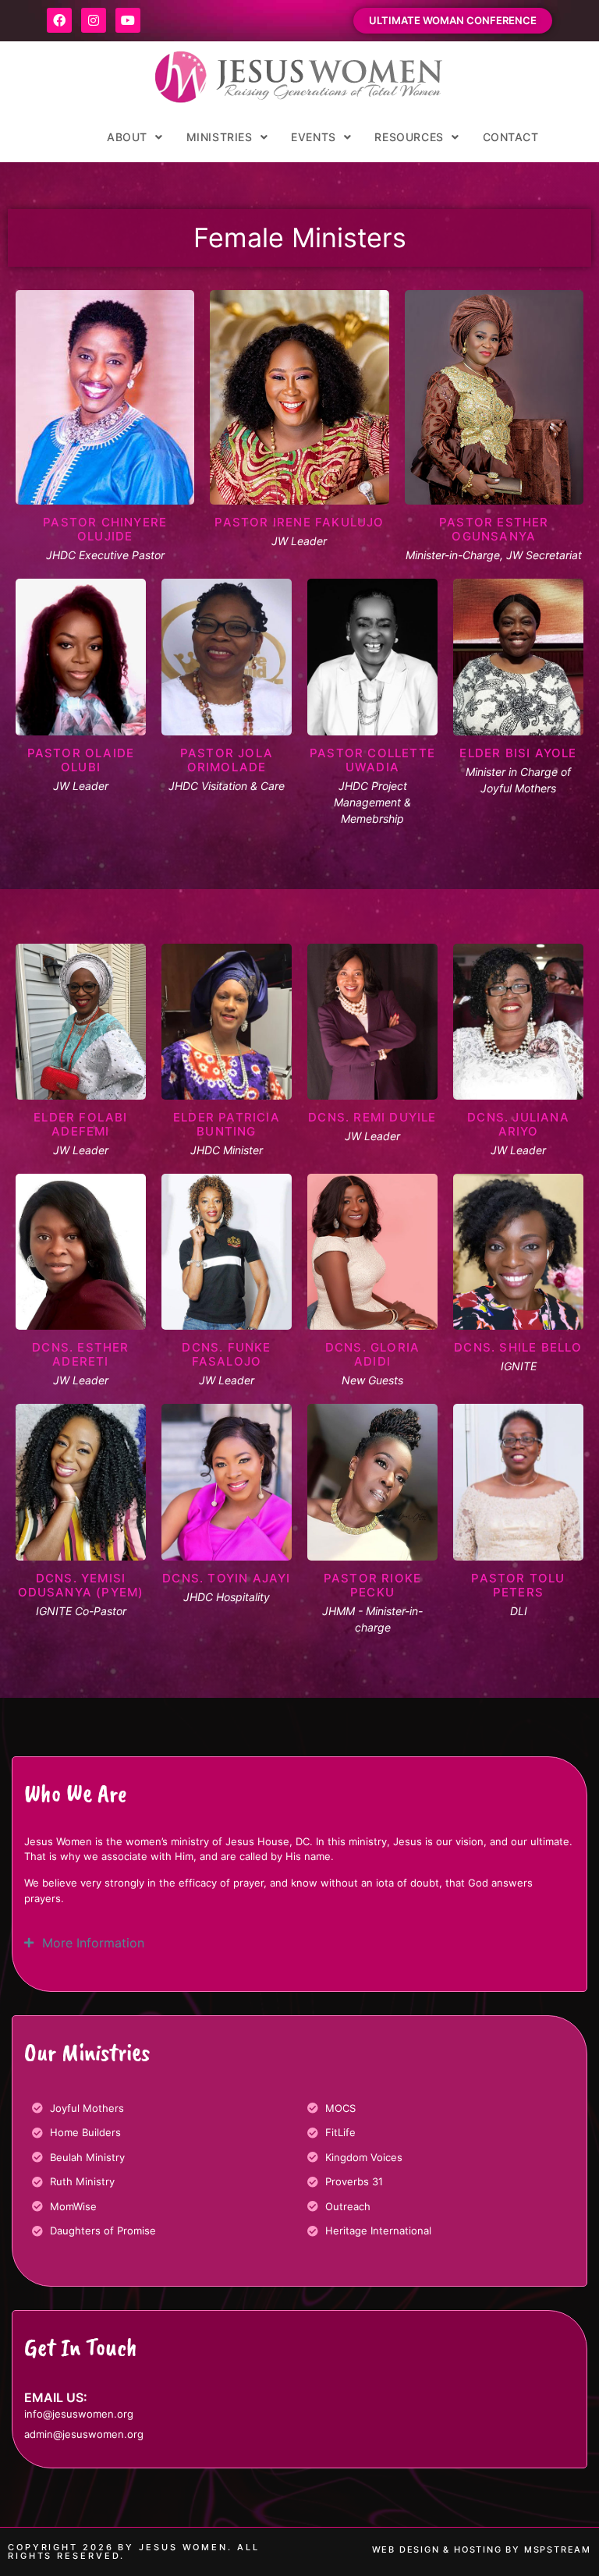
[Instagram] (94, 20)
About (127, 137)
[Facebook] (59, 20)
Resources (409, 137)
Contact (511, 137)
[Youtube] (128, 20)
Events (314, 137)
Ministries (220, 137)
